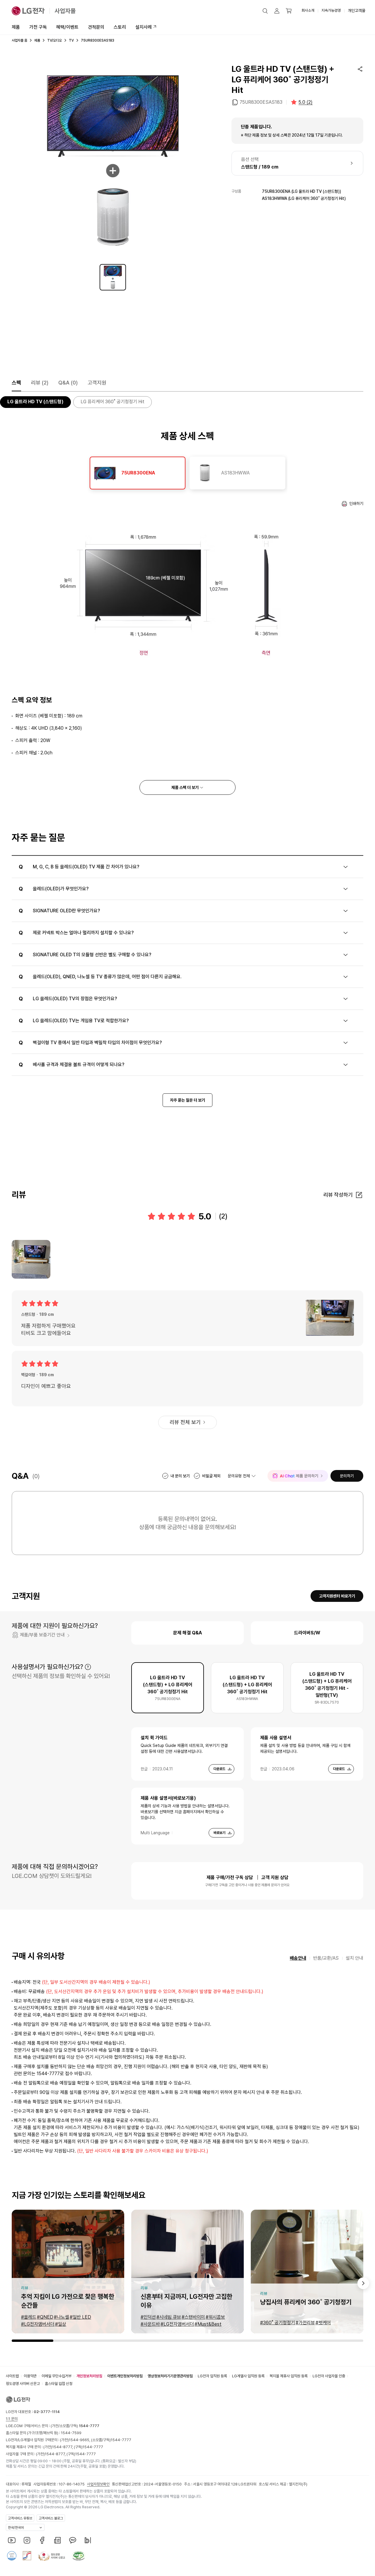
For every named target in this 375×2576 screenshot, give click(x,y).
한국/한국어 (16, 2528)
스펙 (16, 383)
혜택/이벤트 (67, 27)
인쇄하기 (356, 503)
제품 (16, 27)
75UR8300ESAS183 (261, 102)
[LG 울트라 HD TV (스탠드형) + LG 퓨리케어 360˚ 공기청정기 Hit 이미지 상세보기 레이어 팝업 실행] (113, 165)
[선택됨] (113, 277)
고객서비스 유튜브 (20, 2518)
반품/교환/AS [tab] (326, 1958)
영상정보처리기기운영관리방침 (170, 2376)
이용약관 (30, 2376)
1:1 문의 (12, 2419)
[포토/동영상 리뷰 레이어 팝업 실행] (31, 1259)
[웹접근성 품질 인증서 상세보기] (79, 2556)
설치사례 (144, 27)
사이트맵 (12, 2376)
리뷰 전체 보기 (185, 1422)
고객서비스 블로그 (51, 2518)
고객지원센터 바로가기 (337, 1596)
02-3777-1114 (47, 2412)
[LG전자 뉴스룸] (57, 2540)
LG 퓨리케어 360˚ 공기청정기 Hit (112, 402)
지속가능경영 (331, 10)
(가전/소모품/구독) (75, 2426)
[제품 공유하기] (360, 69)
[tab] (138, 473)
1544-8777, (63, 2447)
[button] (265, 11)
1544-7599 (71, 2433)
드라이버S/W (307, 1633)
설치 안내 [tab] (354, 1958)
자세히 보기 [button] (88, 1667)
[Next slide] (363, 2283)
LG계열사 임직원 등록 (248, 2376)
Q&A (68, 383)
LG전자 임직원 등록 (212, 2376)
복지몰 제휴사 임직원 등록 (289, 2376)
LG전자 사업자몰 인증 (329, 2376)
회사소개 (308, 10)
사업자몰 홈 (19, 40)
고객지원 (97, 383)
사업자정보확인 (98, 2484)
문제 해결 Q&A (187, 1633)
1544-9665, (80, 2440)
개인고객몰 (357, 11)
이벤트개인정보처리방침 (125, 2376)
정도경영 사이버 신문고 (23, 2384)
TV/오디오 (54, 40)
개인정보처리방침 (89, 2376)
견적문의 (96, 27)
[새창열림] (12, 2540)
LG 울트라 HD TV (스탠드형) (35, 402)
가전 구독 (38, 27)
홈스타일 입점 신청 (59, 2384)
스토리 (120, 27)
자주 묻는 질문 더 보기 (187, 1100)
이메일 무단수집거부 (57, 2376)
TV (71, 40)
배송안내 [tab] (298, 1958)
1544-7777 (121, 2440)
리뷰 (40, 383)
